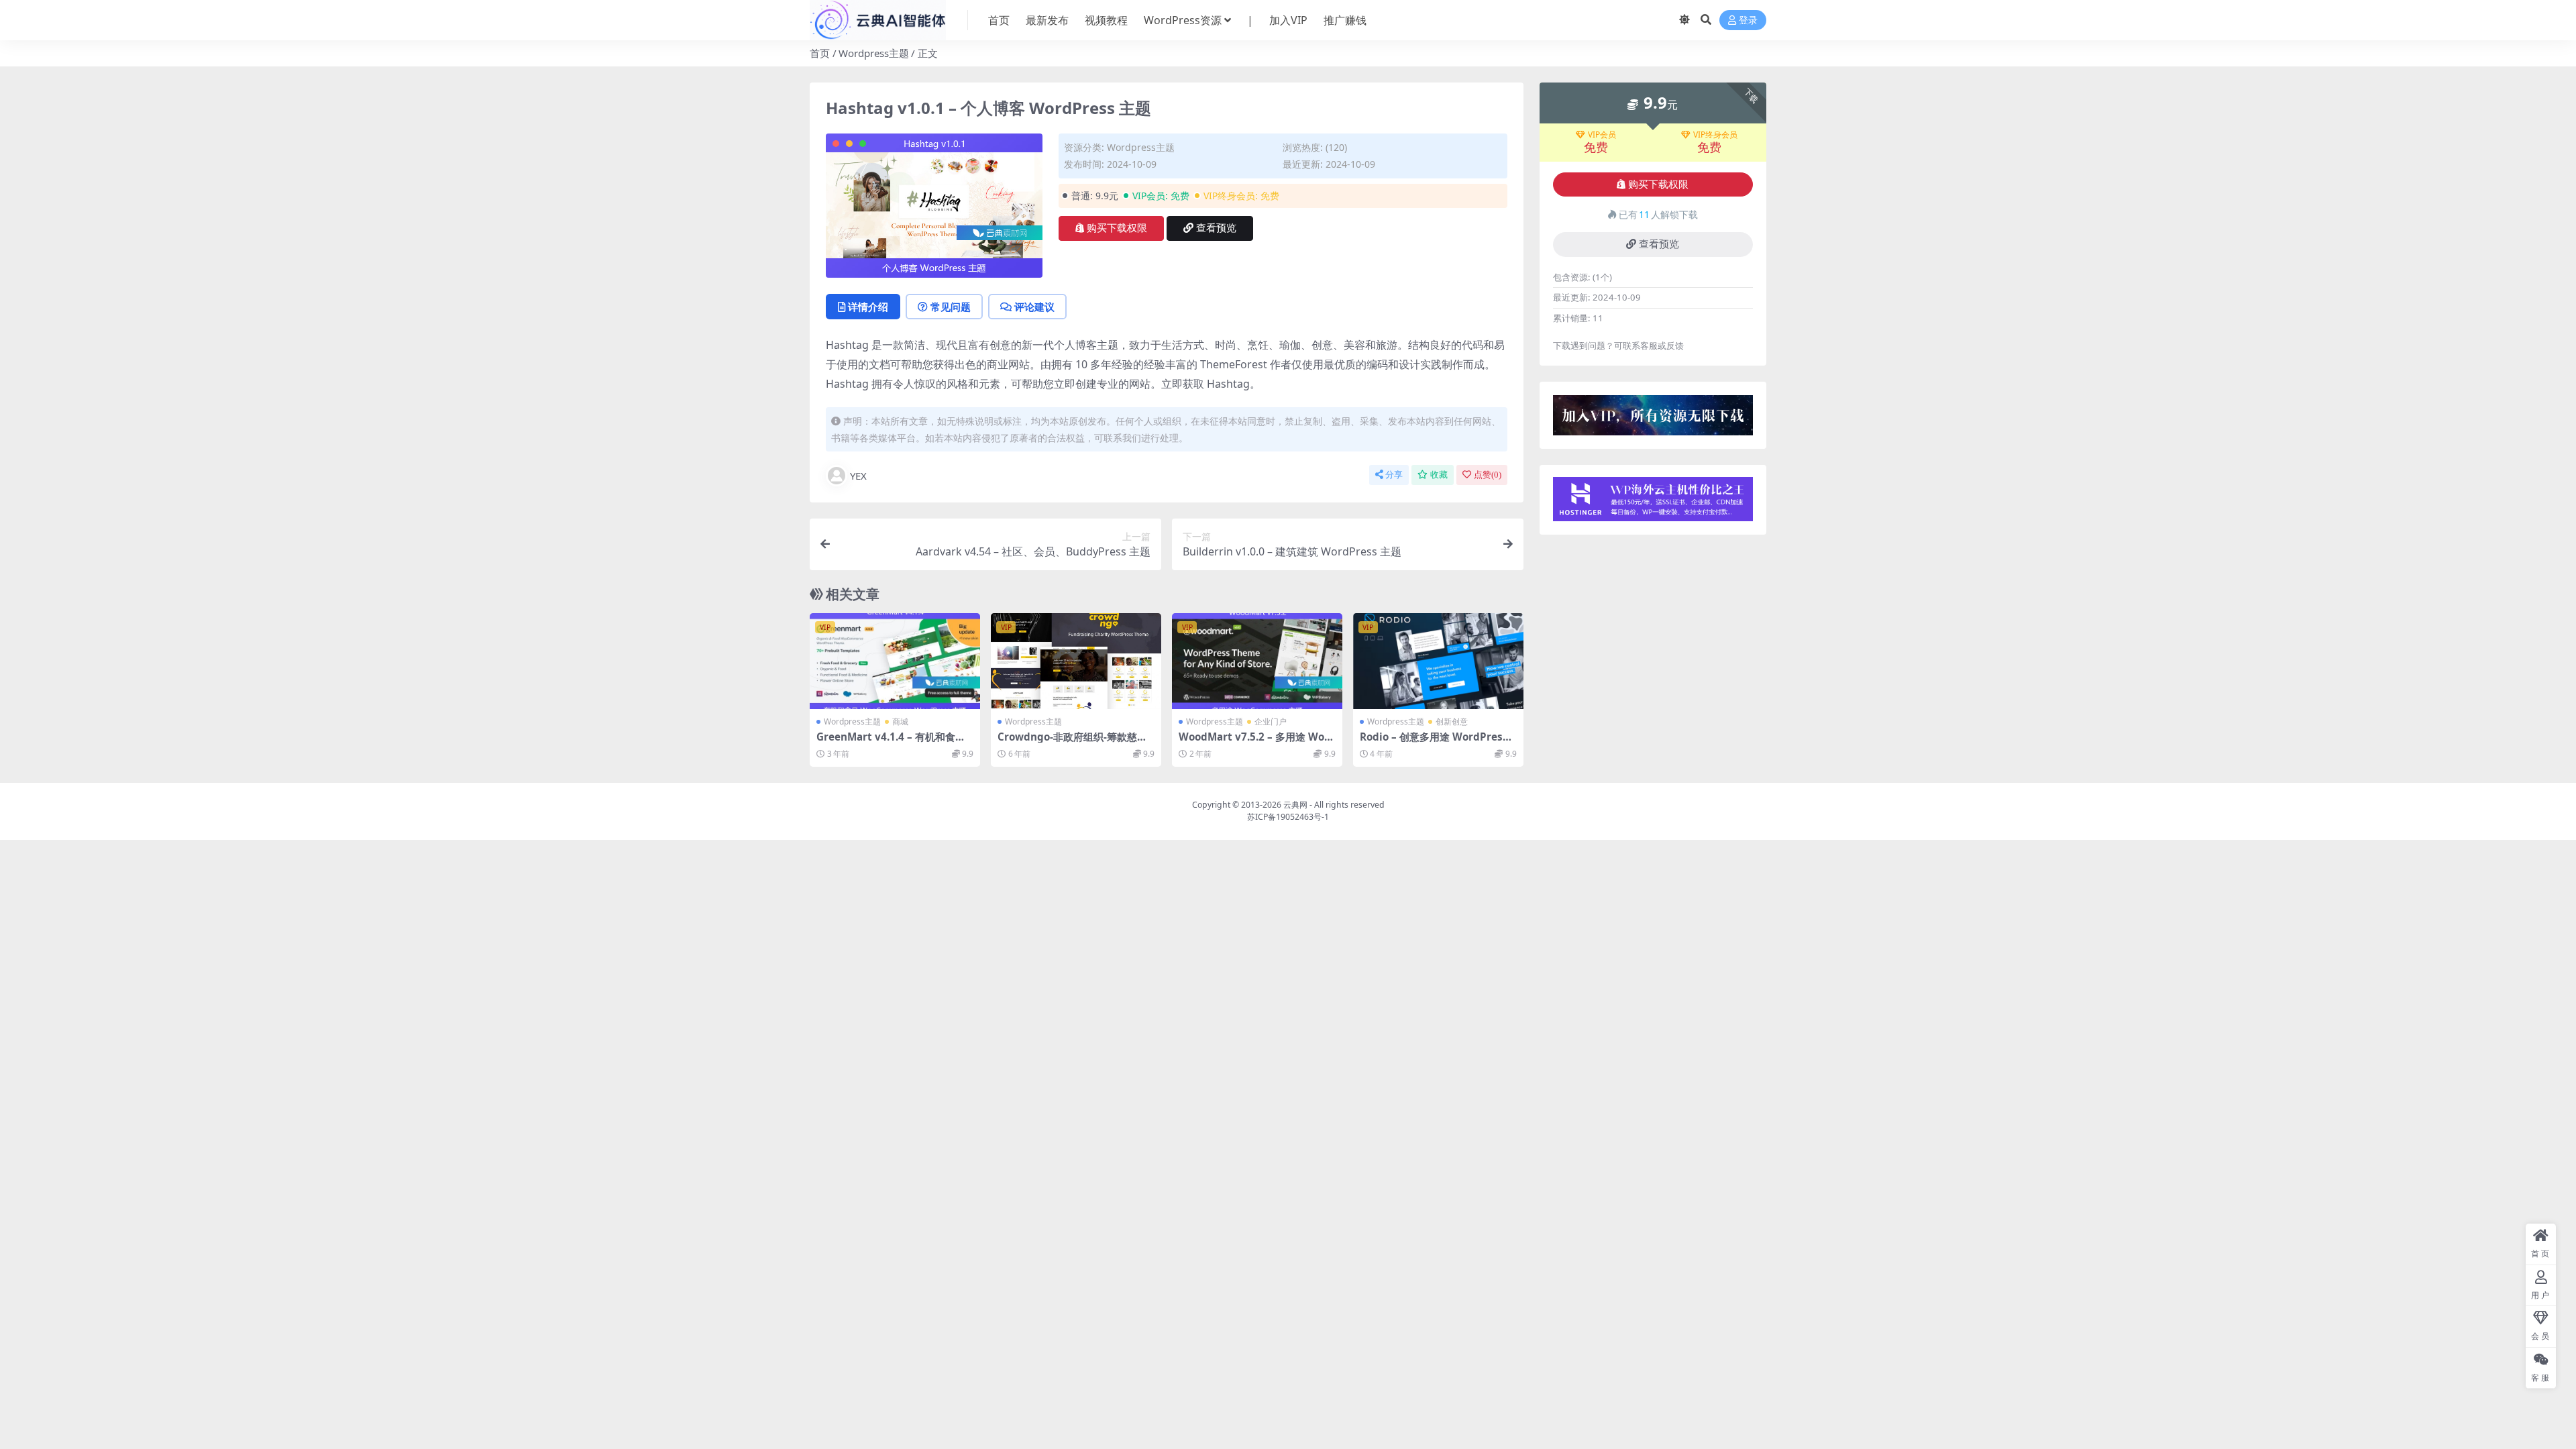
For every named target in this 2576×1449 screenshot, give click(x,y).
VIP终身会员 (1715, 135)
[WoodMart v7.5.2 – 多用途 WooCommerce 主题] (1257, 661)
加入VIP (1288, 20)
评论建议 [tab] (1034, 307)
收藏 (1439, 475)
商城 (900, 721)
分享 (1394, 475)
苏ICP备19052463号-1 (1288, 817)
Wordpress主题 (874, 53)
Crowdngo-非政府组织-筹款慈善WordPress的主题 (1072, 743)
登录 (1748, 20)
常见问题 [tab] (951, 307)
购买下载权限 (1117, 228)
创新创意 (1452, 721)
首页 (999, 20)
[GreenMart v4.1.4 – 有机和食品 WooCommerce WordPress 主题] (895, 661)
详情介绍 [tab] (868, 307)
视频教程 (1106, 20)
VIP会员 (1602, 135)
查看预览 (1216, 228)
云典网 (1295, 805)
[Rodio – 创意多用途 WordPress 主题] (1438, 661)
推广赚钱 (1345, 20)
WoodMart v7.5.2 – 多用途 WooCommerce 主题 (1254, 743)
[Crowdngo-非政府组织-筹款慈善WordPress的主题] (1076, 661)
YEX (858, 476)
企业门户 (1271, 721)
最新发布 (1047, 20)
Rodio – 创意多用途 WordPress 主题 (1434, 743)
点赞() (1488, 475)
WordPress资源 (1183, 20)
